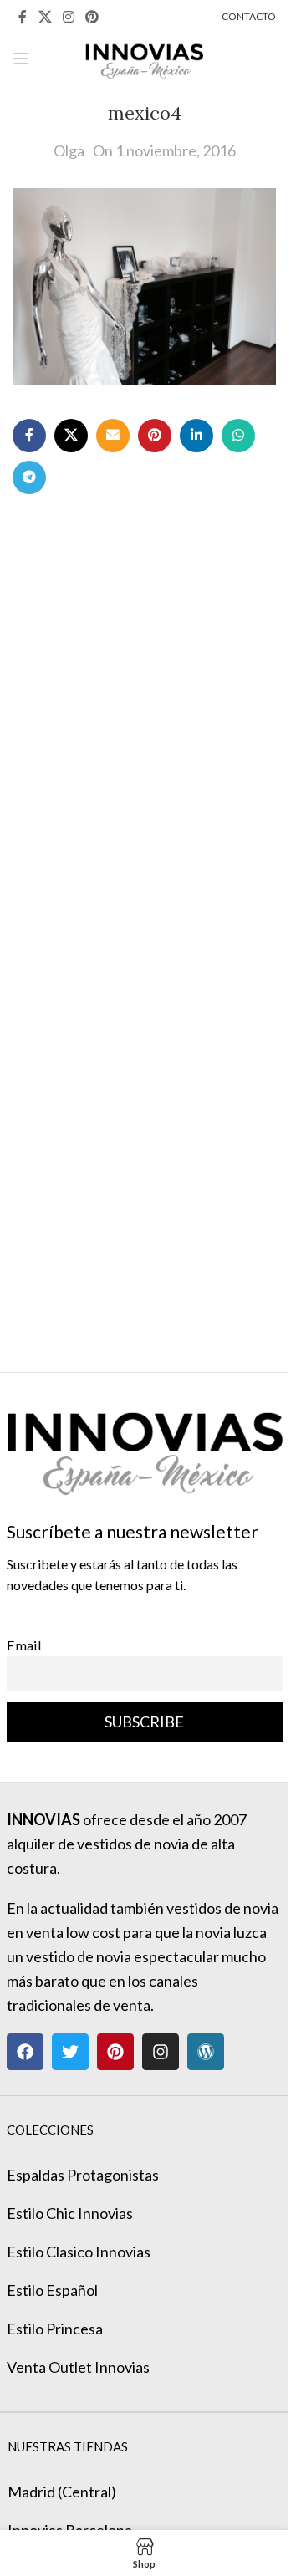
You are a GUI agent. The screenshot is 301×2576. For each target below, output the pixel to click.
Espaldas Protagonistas (83, 2175)
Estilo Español (52, 2290)
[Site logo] (144, 57)
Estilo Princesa (55, 2329)
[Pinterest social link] (92, 17)
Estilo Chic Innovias (70, 2213)
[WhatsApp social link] (238, 436)
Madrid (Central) (62, 2492)
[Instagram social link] (68, 17)
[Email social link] (113, 436)
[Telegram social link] (29, 477)
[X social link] (45, 17)
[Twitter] (70, 2052)
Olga (69, 150)
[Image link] (145, 1445)
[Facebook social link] (23, 17)
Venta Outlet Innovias (78, 2367)
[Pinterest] (115, 2052)
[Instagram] (161, 2052)
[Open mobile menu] (21, 59)
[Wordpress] (206, 2052)
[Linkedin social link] (196, 436)
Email (24, 1645)
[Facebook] (25, 2052)
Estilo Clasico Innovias (79, 2252)
